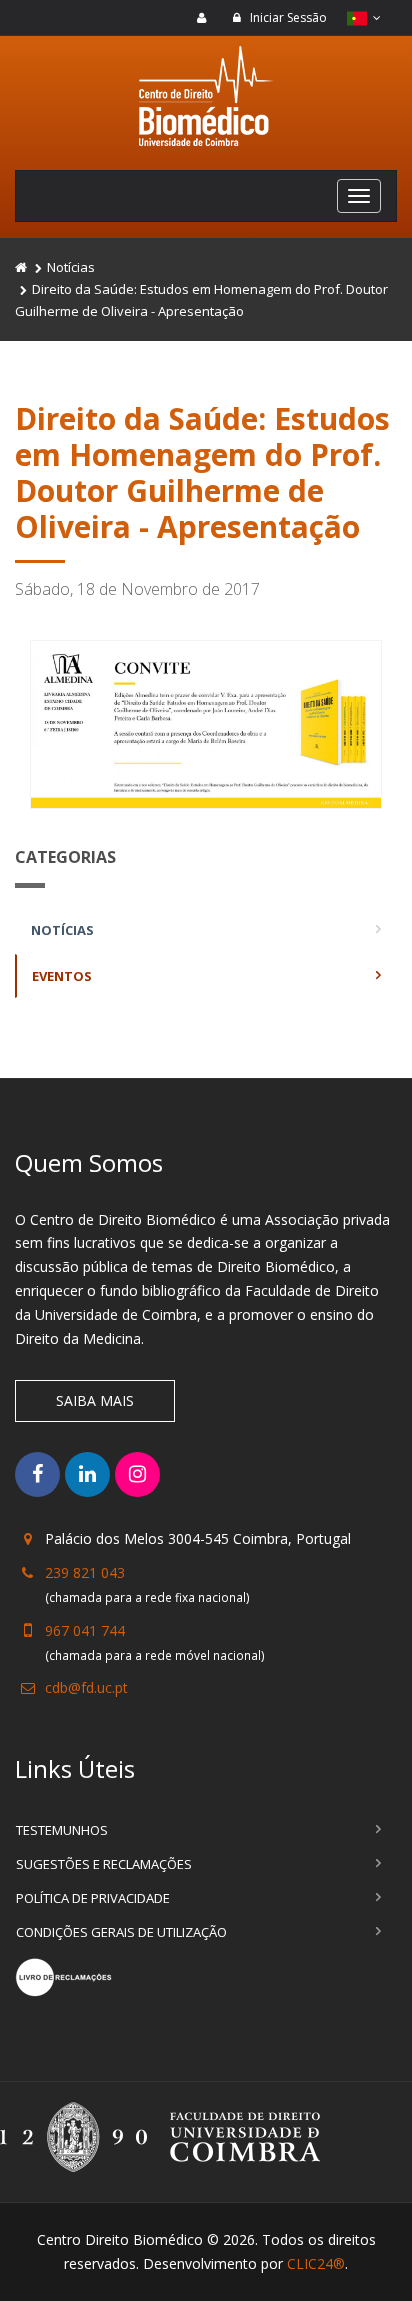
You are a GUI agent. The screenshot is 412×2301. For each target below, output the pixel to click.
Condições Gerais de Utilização (121, 1932)
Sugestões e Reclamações (104, 1864)
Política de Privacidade (93, 1898)
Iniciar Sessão (287, 17)
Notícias (71, 267)
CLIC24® (316, 2263)
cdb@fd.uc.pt (86, 1687)
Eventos (62, 976)
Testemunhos (62, 1830)
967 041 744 (85, 1630)
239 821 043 (85, 1572)
